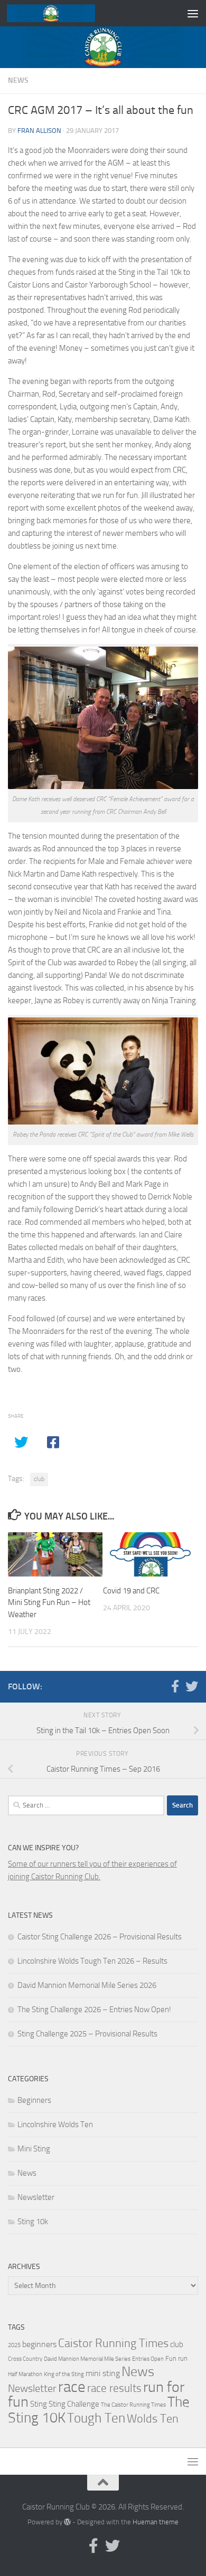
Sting (39, 2404)
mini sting (103, 2373)
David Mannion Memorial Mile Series (87, 2359)
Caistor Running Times (113, 2343)
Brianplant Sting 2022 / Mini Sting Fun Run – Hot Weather (49, 1603)
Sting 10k (33, 2222)
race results (114, 2388)
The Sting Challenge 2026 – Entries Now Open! (94, 2010)
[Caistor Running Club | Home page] (65, 13)
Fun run (176, 2358)
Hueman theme (156, 2522)
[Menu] (193, 13)
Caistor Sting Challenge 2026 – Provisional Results (100, 1937)
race (72, 2387)
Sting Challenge (74, 2404)
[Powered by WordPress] (67, 2522)
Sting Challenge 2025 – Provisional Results (87, 2034)
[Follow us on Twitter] (192, 1686)
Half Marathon (25, 2374)
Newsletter (36, 2197)
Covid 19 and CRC (131, 1591)
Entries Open (148, 2359)
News (18, 80)
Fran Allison (39, 131)
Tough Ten (96, 2418)
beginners (39, 2344)
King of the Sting (64, 2374)
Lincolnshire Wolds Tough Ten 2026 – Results (92, 1961)
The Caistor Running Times (133, 2405)
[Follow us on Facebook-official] (175, 1686)
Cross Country (25, 2359)
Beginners (34, 2100)
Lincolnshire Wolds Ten (55, 2125)
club (39, 1479)
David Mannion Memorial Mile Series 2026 (87, 1985)
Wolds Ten (153, 2419)
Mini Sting (34, 2149)
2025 (14, 2345)
